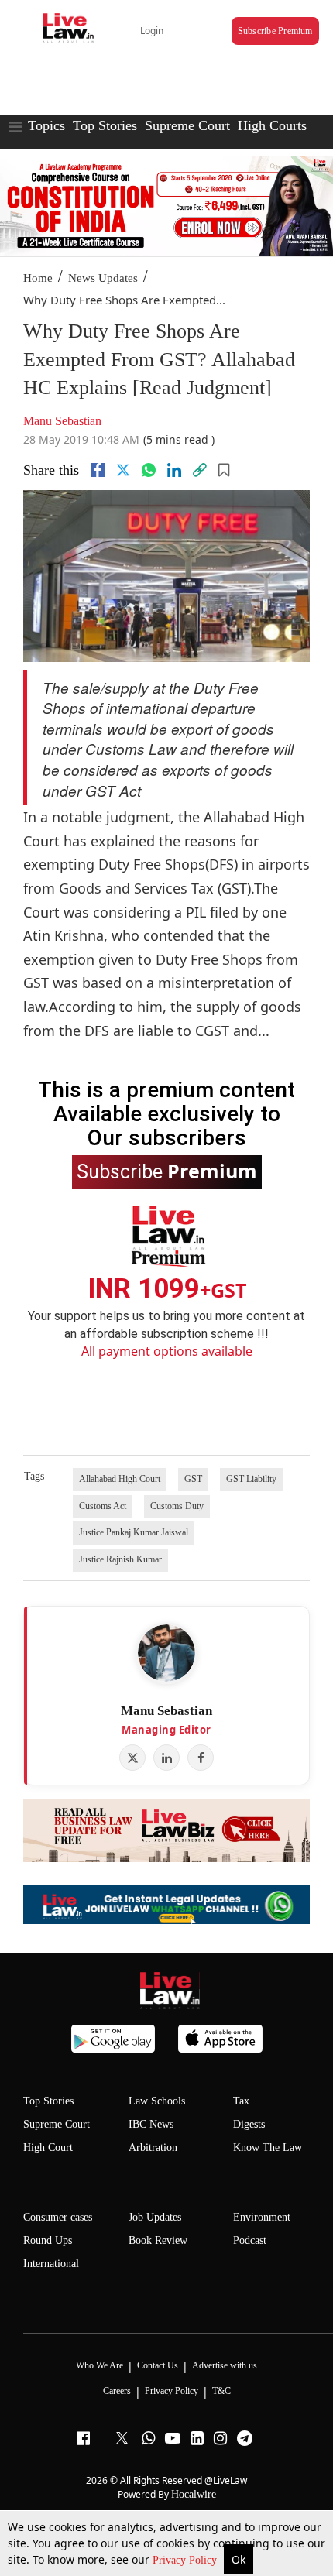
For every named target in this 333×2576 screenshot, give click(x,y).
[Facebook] (201, 1758)
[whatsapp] (149, 470)
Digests (249, 2124)
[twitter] (123, 470)
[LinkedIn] (166, 1758)
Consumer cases (58, 2217)
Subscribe (167, 1171)
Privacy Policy (186, 2560)
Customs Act (103, 1506)
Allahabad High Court (120, 1479)
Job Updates (155, 2217)
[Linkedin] (174, 470)
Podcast (250, 2240)
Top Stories (105, 125)
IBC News (151, 2124)
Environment (262, 2217)
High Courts (272, 125)
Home (38, 278)
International (51, 2264)
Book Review (158, 2240)
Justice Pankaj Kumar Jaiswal (134, 1532)
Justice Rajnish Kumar (120, 1559)
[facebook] (98, 470)
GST (193, 1479)
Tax (241, 2101)
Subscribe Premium (275, 31)
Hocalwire (194, 2494)
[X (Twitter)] (132, 1758)
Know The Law (268, 2147)
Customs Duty (177, 1506)
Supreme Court (187, 125)
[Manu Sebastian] (166, 1653)
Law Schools (157, 2101)
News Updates (103, 278)
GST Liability (251, 1479)
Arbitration (153, 2147)
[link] (200, 470)
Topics (46, 125)
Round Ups (48, 2240)
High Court (48, 2147)
